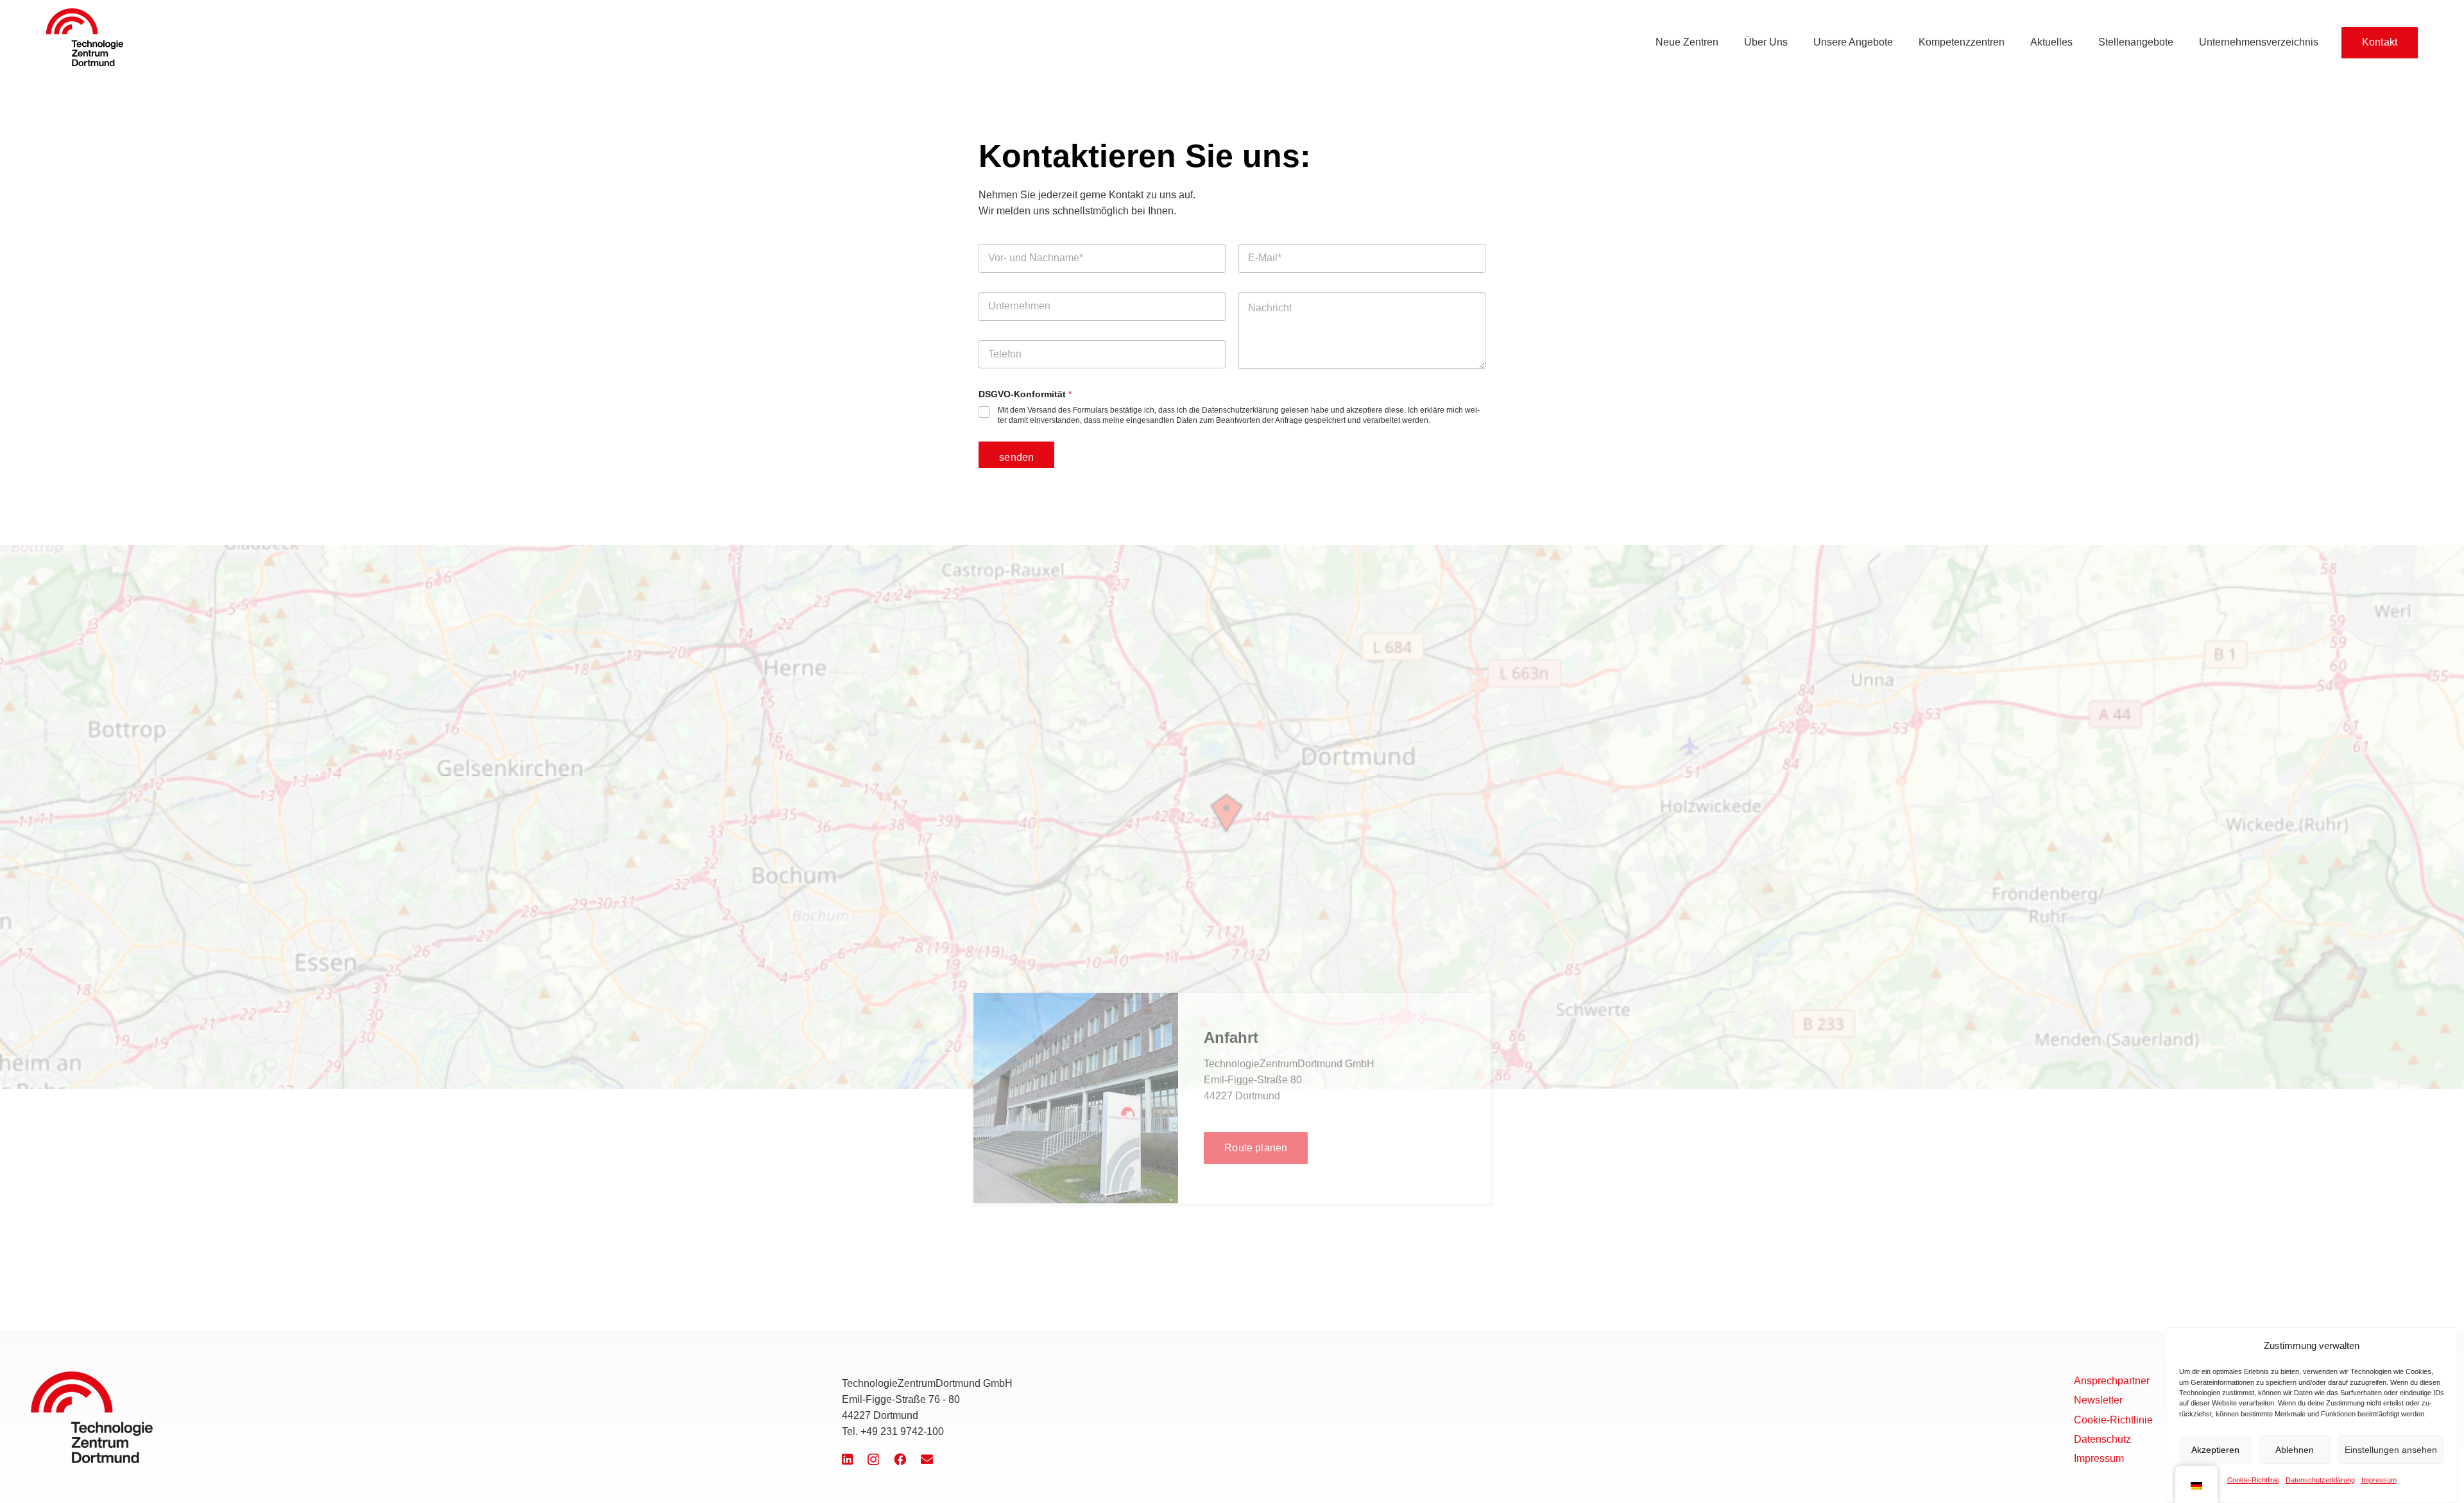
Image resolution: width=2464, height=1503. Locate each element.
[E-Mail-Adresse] (927, 1459)
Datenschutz (2102, 1439)
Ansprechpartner (2112, 1381)
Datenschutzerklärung (2320, 1479)
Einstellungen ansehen (2391, 1450)
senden (1016, 457)
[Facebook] (900, 1459)
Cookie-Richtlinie (2253, 1479)
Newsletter (2098, 1400)
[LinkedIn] (847, 1459)
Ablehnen (2295, 1450)
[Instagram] (873, 1460)
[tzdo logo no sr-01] (85, 37)
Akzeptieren (2215, 1450)
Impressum (2379, 1479)
